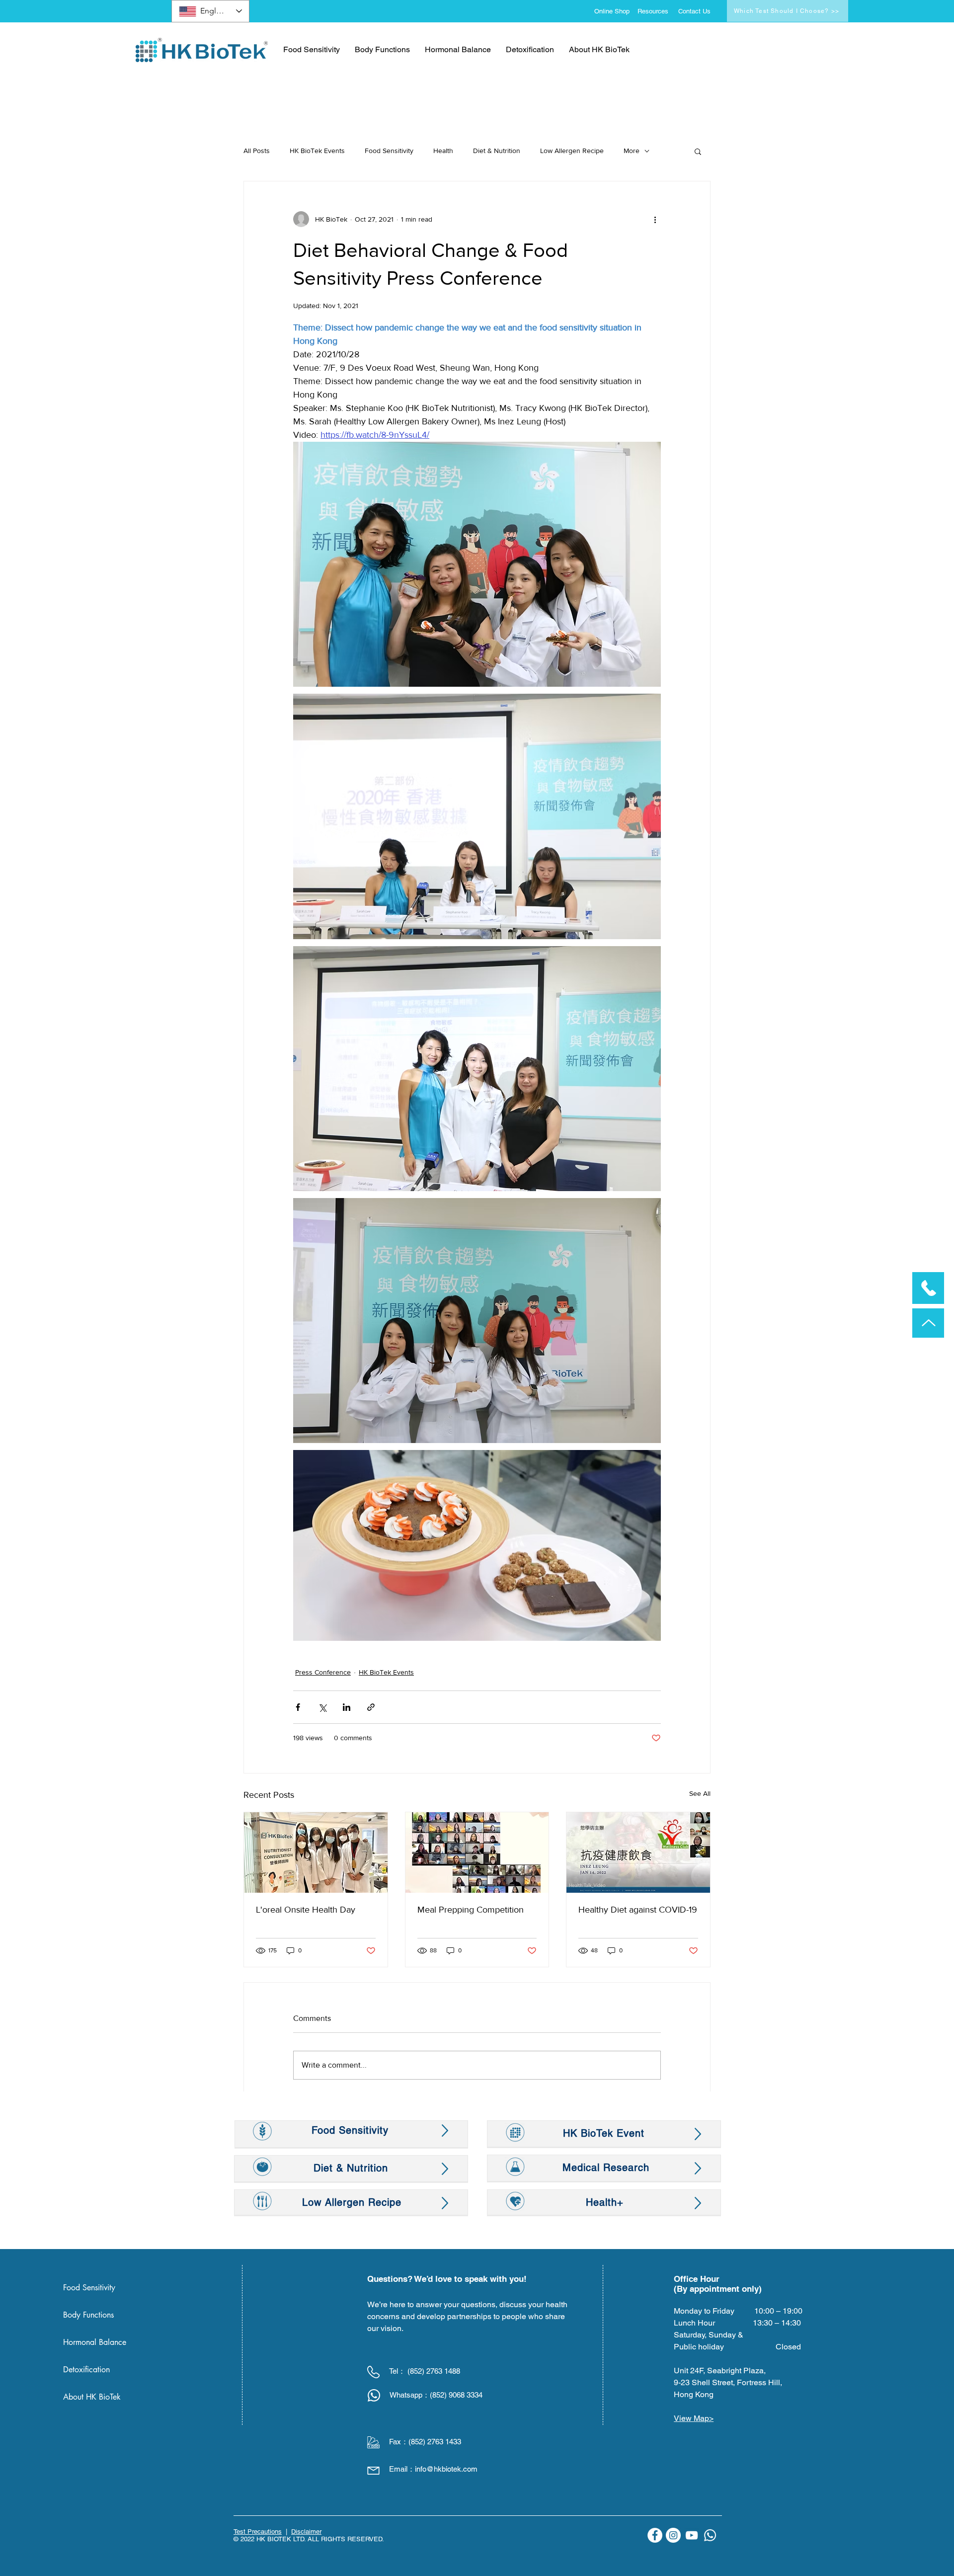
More (632, 151)
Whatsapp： (410, 2395)
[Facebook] (655, 2535)
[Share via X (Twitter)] (322, 1707)
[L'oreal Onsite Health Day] (316, 1852)
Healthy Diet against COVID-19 (638, 1910)
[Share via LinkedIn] (347, 1707)
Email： (402, 2469)
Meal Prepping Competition (471, 1910)
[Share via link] (371, 1707)
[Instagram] (673, 2535)
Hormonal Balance (95, 2342)
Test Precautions (258, 2532)
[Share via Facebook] (298, 1707)
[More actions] (655, 219)
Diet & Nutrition (497, 151)
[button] (698, 151)
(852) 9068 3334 (456, 2395)
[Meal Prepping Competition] (477, 1852)
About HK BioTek (92, 2397)
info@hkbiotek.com (446, 2469)
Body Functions (88, 2315)
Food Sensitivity (389, 151)
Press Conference (323, 1672)
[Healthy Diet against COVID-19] (638, 1852)
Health (443, 151)
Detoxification (86, 2370)
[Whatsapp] (710, 2535)
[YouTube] (692, 2535)
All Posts (257, 151)
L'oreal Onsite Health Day (306, 1910)
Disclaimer (306, 2532)
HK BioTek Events (317, 151)
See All (700, 1793)
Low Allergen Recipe (572, 151)
